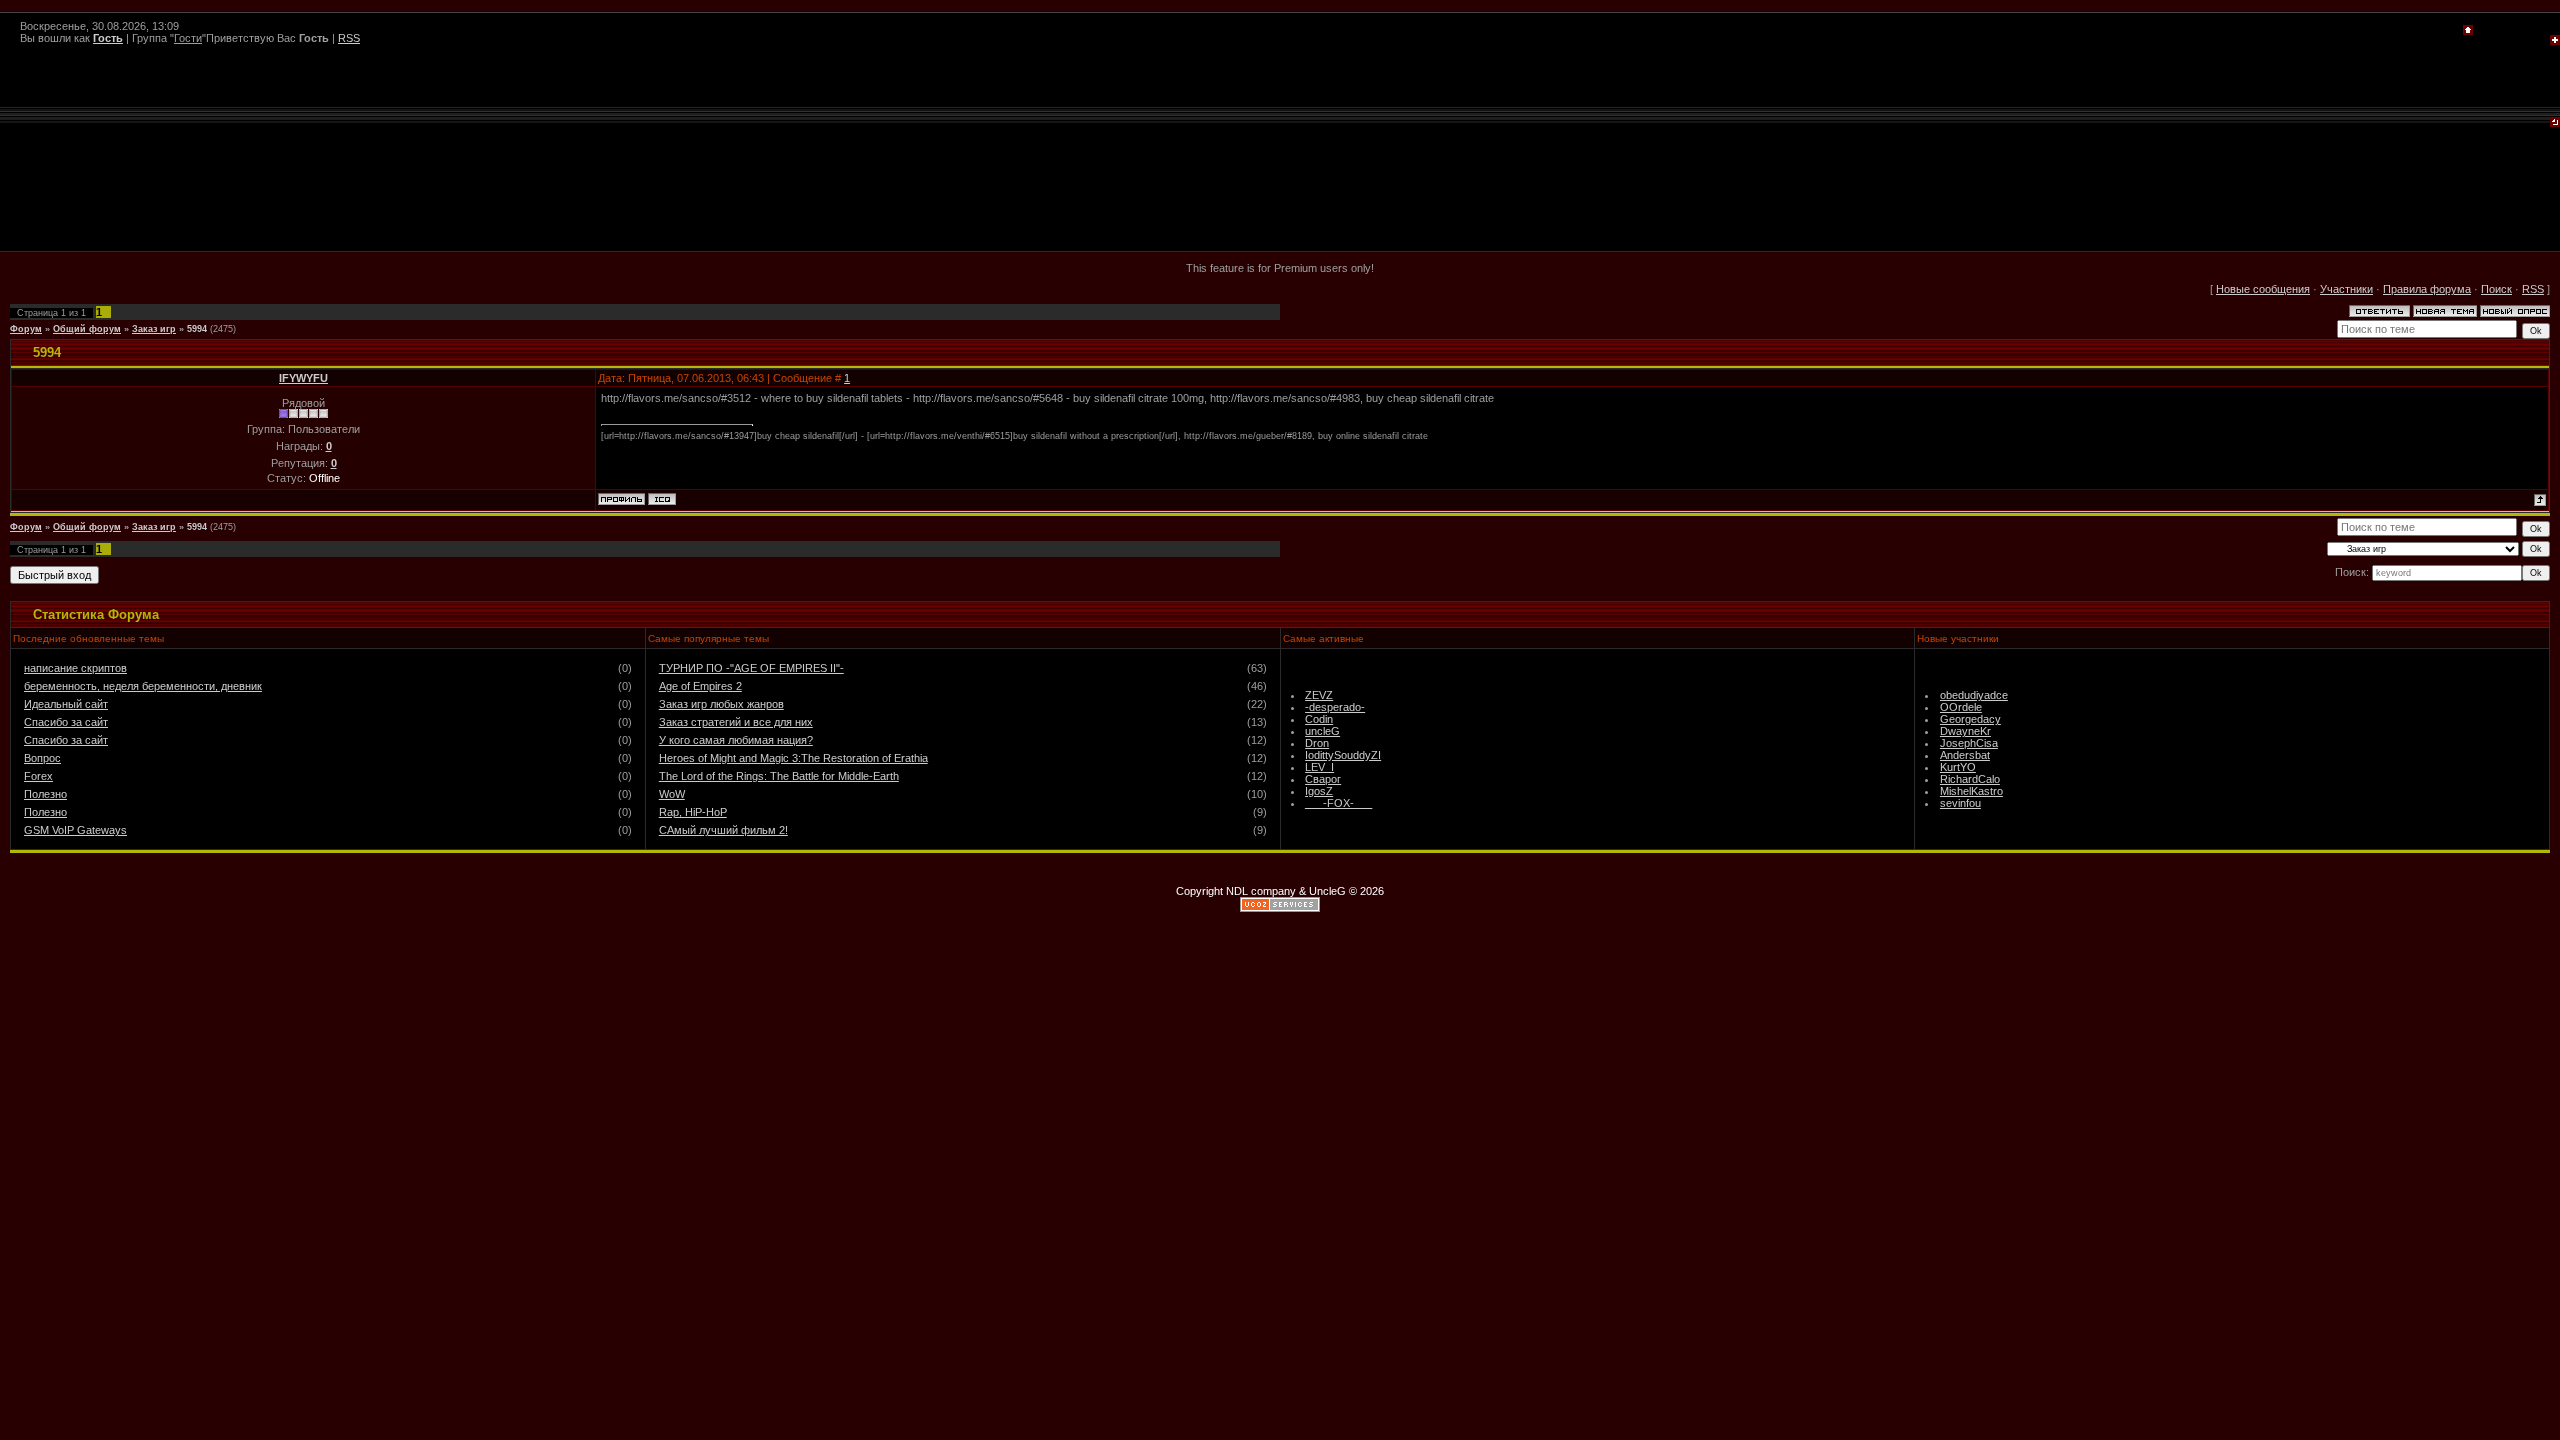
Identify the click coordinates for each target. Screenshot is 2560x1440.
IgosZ (1319, 791)
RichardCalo (1970, 779)
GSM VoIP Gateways (75, 830)
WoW (672, 794)
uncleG (1322, 731)
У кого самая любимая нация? (736, 740)
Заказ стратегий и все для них (736, 722)
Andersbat (1965, 755)
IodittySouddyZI (1343, 755)
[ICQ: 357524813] (662, 499)
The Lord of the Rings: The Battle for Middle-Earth (779, 776)
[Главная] (2468, 31)
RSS (349, 38)
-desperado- (1335, 707)
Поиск (2496, 289)
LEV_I (1319, 767)
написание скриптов (75, 668)
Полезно (45, 794)
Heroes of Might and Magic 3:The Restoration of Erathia (793, 758)
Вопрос (42, 758)
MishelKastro (1971, 791)
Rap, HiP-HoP (693, 812)
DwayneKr (1965, 731)
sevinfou (1960, 803)
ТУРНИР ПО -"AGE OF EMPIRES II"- (751, 668)
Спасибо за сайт (66, 722)
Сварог (1323, 779)
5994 (197, 329)
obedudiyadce (1974, 695)
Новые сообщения (2263, 289)
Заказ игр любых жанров (721, 704)
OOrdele (1961, 707)
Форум (26, 329)
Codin (1319, 719)
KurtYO (1958, 767)
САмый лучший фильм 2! (723, 830)
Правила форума (2427, 289)
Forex (38, 776)
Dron (1317, 743)
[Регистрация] (2555, 41)
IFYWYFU (303, 378)
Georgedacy (1970, 719)
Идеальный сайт (66, 704)
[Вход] (2555, 123)
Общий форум (87, 329)
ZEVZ (1319, 695)
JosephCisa (1969, 743)
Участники (2346, 289)
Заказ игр (154, 329)
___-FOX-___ (1338, 803)
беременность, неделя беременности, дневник (143, 686)
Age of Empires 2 (700, 686)
